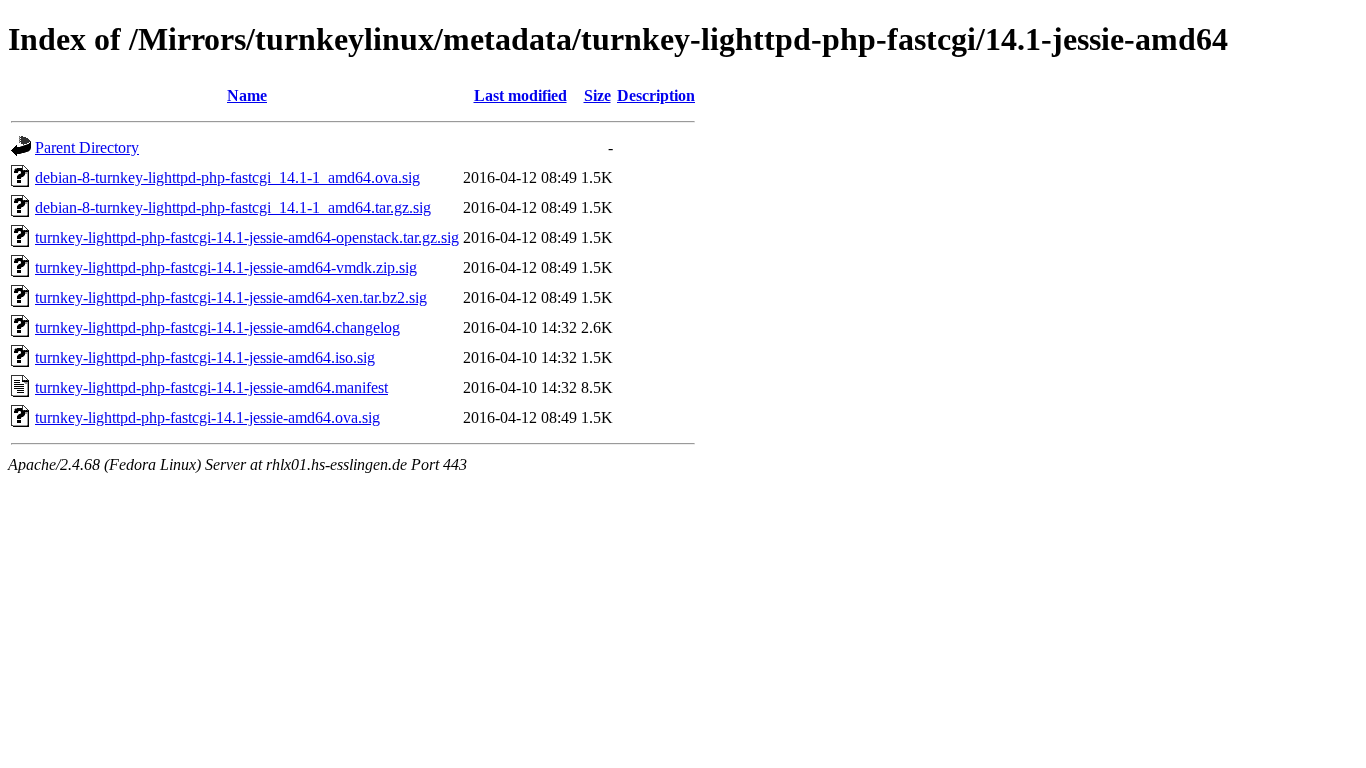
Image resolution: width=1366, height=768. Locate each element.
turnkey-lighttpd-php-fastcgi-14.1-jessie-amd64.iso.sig (205, 357)
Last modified (520, 95)
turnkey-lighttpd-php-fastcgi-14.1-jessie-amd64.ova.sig (207, 417)
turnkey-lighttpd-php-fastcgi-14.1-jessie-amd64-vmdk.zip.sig (226, 267)
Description (656, 95)
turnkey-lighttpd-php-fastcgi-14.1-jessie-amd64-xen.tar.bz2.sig (231, 297)
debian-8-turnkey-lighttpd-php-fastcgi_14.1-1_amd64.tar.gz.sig (233, 207)
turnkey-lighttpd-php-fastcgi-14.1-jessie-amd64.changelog (217, 327)
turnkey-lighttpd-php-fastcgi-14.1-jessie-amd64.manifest (211, 387)
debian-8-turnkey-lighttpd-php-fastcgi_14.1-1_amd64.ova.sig (227, 177)
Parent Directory (87, 147)
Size (597, 95)
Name (247, 95)
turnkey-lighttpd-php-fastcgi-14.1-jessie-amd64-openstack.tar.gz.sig (247, 237)
